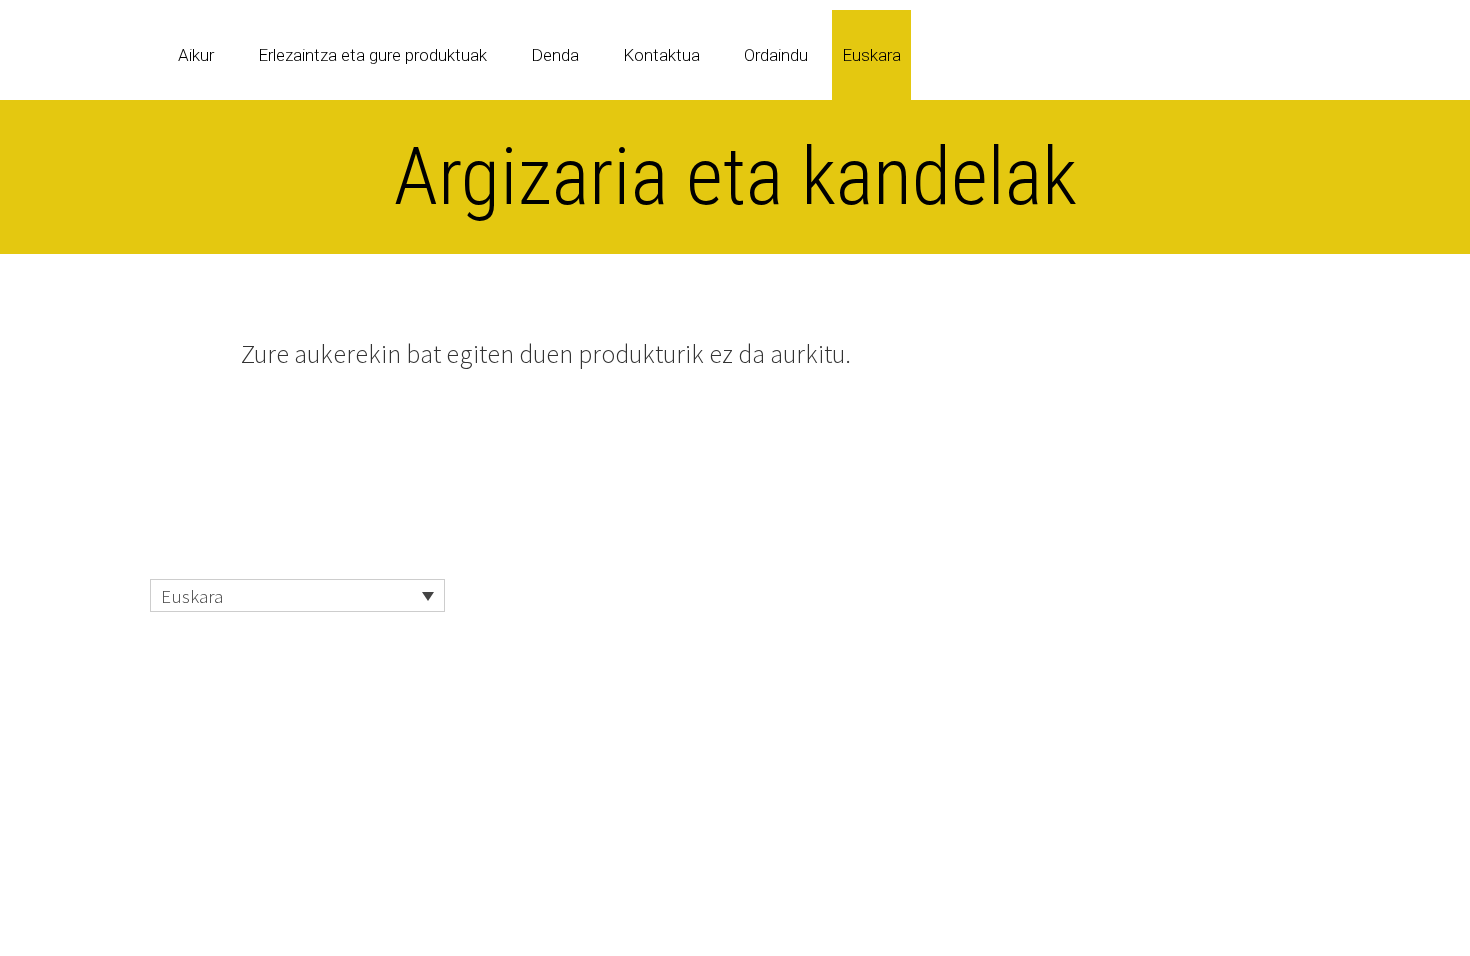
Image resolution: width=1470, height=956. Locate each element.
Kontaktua (661, 55)
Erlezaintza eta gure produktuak (372, 55)
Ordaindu (776, 55)
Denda (555, 55)
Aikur (196, 55)
